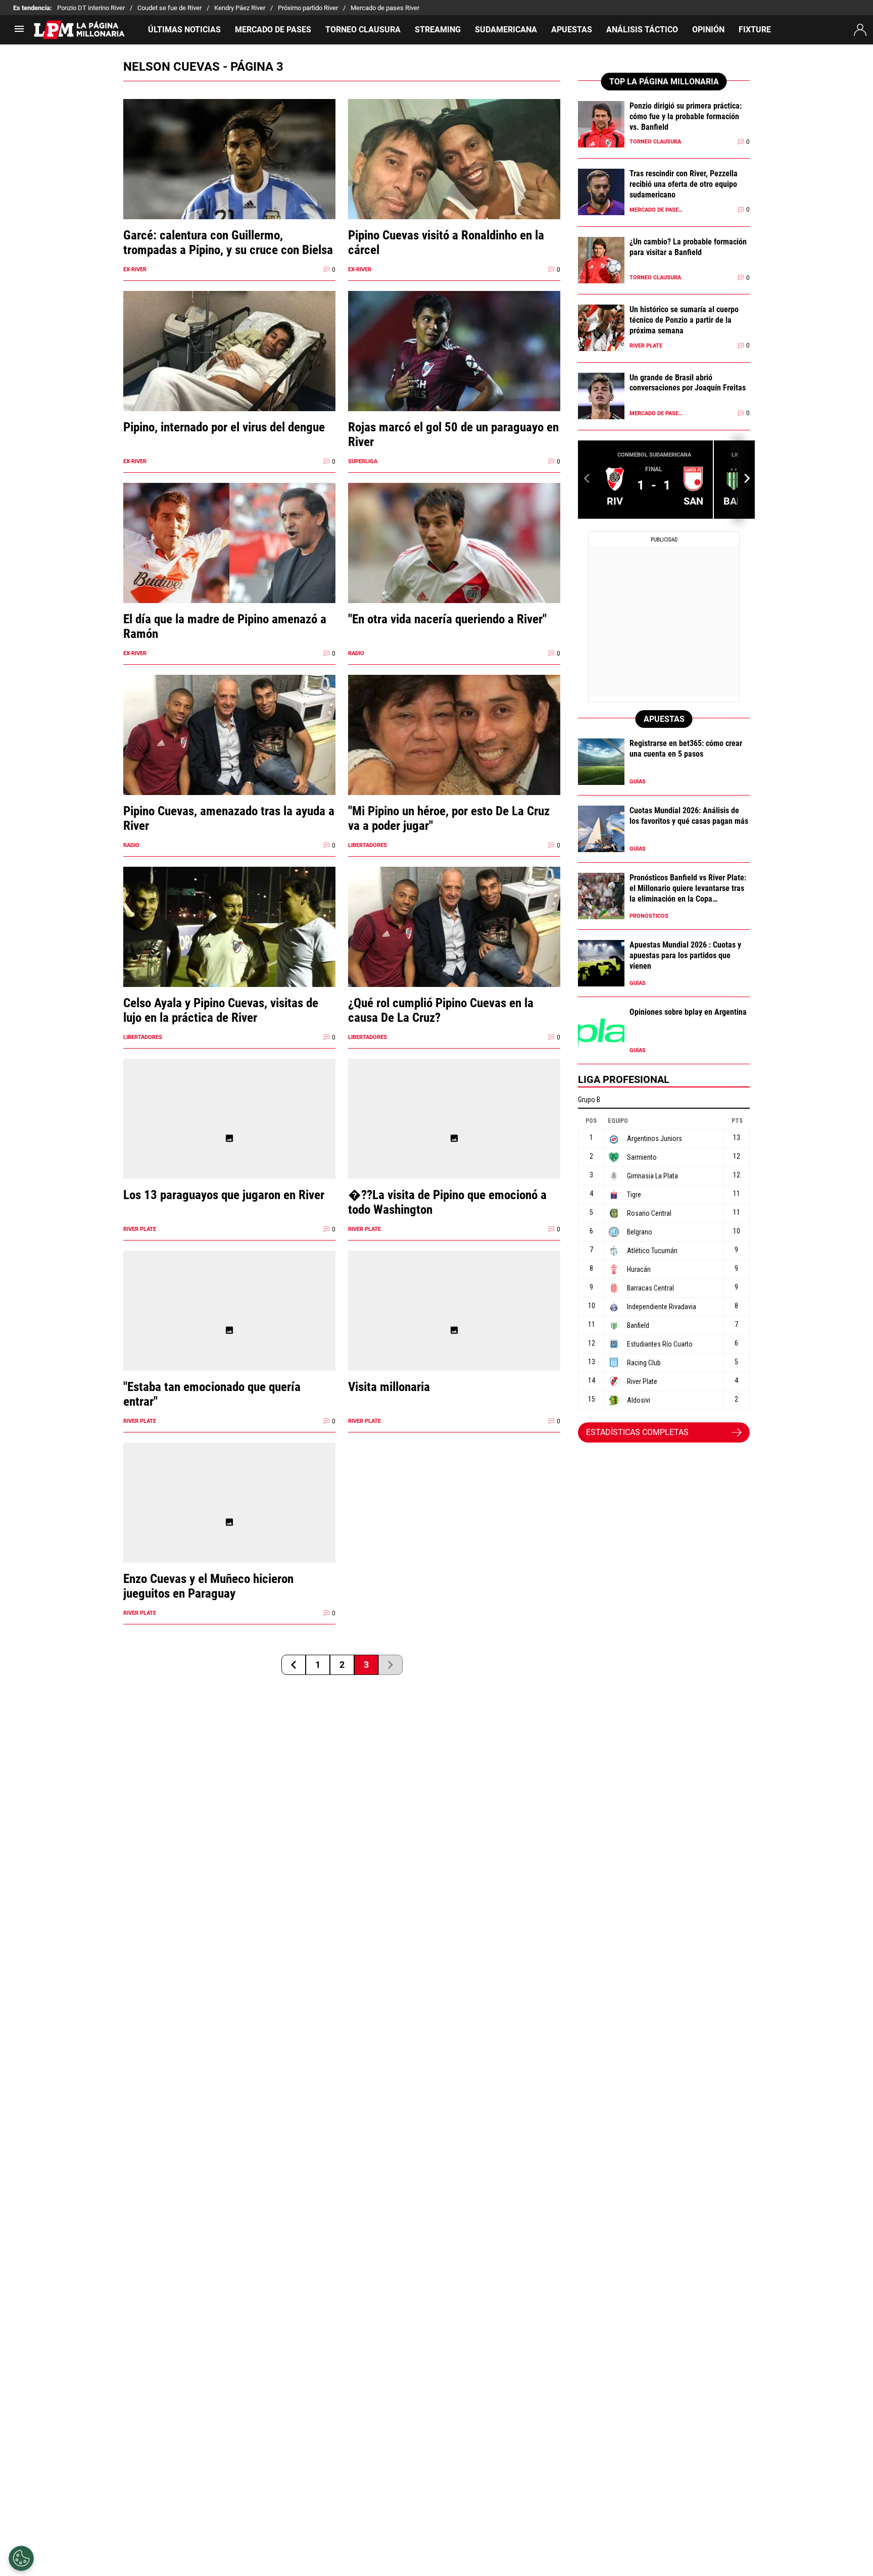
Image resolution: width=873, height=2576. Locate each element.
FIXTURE (755, 30)
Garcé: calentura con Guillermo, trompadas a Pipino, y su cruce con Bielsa (228, 242)
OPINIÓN (708, 30)
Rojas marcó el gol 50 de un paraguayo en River (453, 434)
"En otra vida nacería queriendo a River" (447, 619)
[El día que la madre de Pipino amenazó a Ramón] (229, 562)
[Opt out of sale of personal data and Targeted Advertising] (21, 2558)
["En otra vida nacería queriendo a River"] (454, 562)
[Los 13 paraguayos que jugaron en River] (229, 1138)
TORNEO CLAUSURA (363, 30)
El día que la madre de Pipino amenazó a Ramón (225, 626)
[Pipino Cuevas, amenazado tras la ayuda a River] (229, 754)
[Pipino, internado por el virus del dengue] (229, 370)
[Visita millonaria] (454, 1330)
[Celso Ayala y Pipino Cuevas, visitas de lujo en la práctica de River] (229, 946)
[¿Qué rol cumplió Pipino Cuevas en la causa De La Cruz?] (454, 946)
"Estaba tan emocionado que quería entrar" (212, 1394)
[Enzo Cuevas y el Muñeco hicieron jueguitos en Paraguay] (229, 1522)
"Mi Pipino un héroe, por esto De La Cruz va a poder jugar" (449, 818)
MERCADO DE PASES (273, 30)
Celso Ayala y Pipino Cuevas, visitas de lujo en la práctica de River (221, 1010)
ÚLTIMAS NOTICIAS (184, 30)
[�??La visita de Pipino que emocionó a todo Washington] (454, 1138)
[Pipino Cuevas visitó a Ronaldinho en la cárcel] (454, 179)
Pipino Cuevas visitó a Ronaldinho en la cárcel (446, 242)
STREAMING (438, 30)
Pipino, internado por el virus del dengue (224, 427)
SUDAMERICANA (506, 30)
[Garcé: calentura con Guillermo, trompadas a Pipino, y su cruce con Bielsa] (229, 179)
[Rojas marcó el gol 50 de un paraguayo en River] (454, 370)
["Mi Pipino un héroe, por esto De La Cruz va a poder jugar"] (454, 754)
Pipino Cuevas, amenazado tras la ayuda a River (229, 818)
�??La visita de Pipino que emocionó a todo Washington (447, 1202)
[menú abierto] (19, 32)
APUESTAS (572, 30)
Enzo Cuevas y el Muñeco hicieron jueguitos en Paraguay (208, 1586)
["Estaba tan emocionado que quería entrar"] (229, 1330)
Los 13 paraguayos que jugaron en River (224, 1195)
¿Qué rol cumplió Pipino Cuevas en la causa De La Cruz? (441, 1010)
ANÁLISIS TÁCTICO (642, 30)
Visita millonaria (389, 1387)
